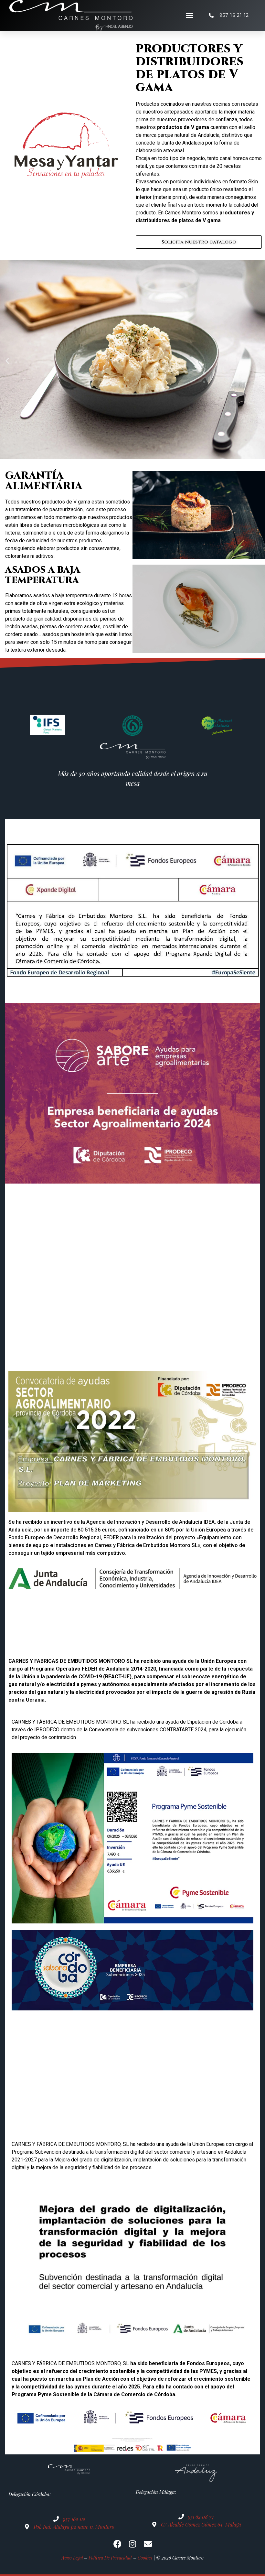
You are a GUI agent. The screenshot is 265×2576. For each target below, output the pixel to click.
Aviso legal (72, 2558)
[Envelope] (148, 2544)
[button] (190, 16)
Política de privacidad (110, 2558)
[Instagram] (133, 2544)
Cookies (145, 2558)
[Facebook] (117, 2544)
